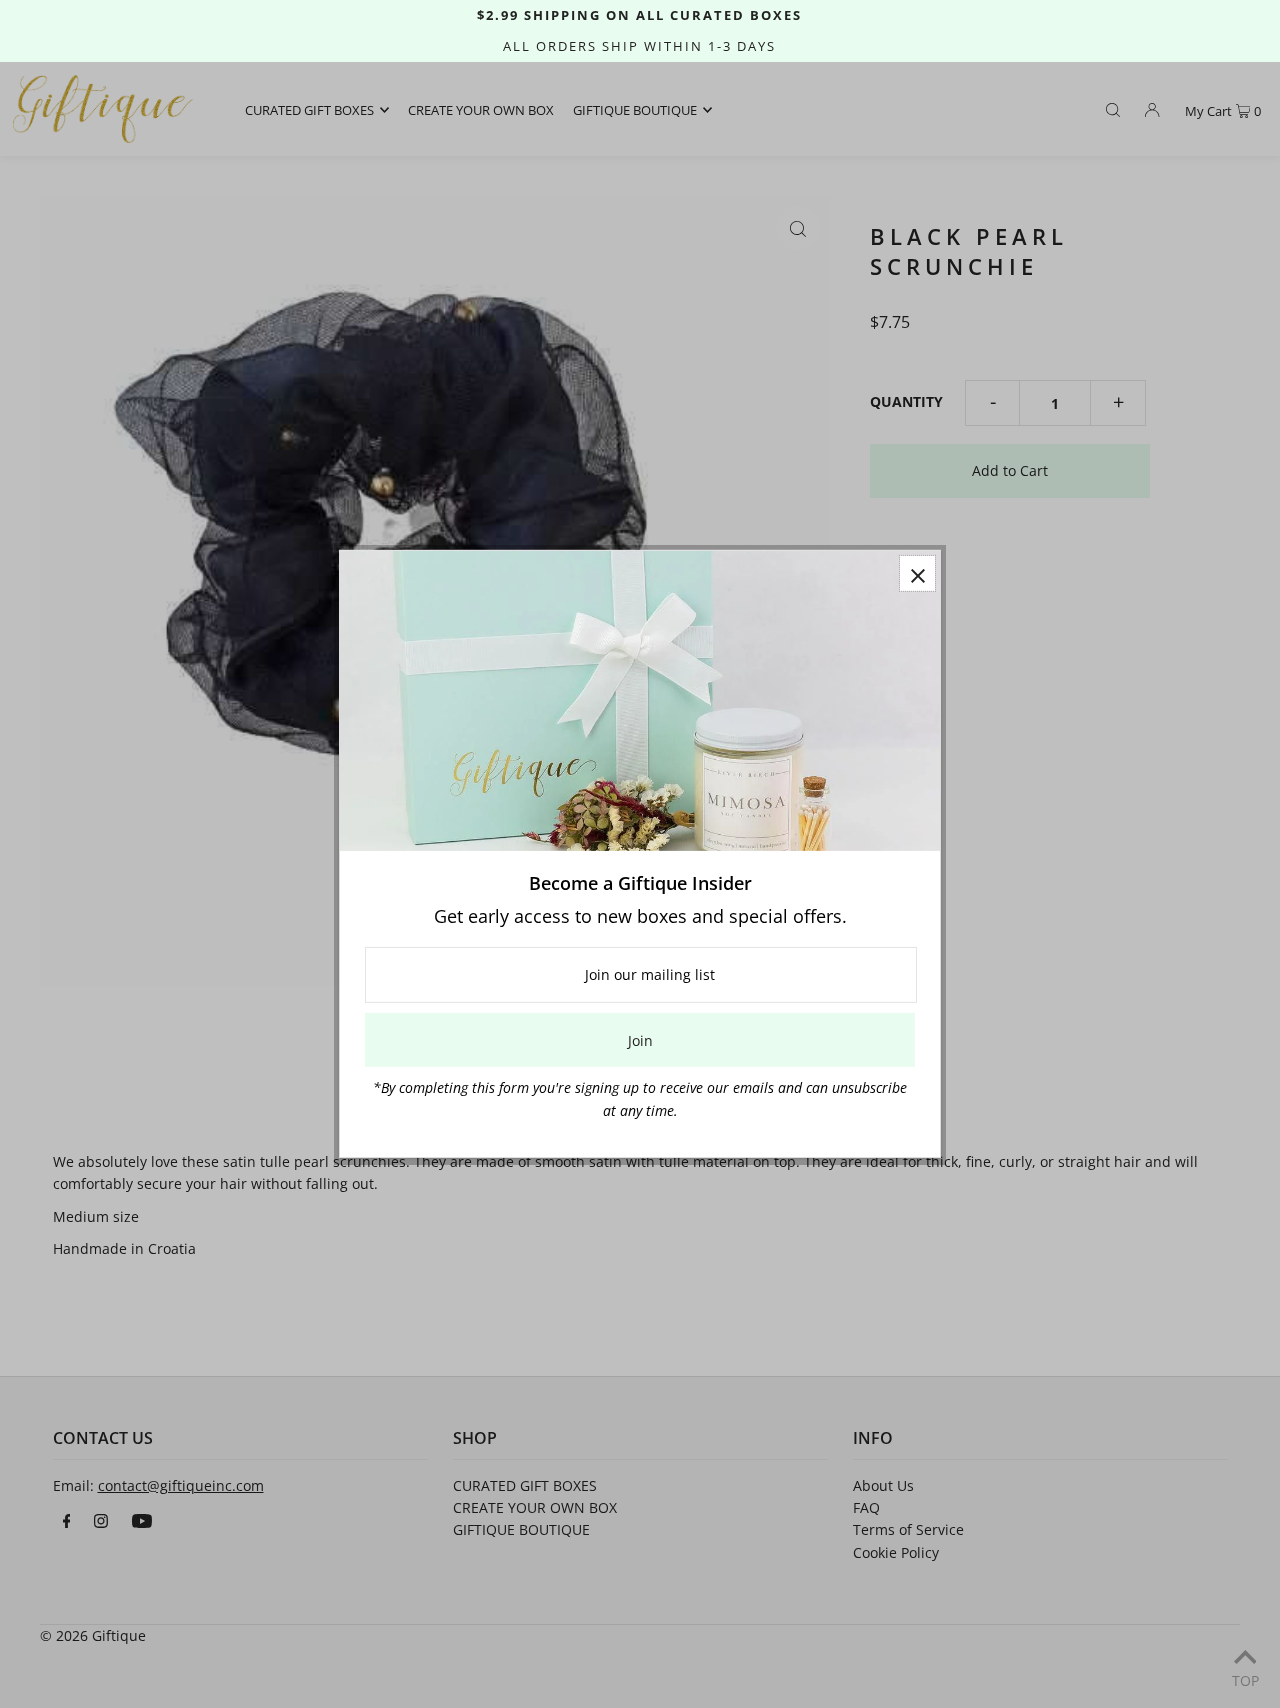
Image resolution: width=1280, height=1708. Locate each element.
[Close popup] (917, 573)
